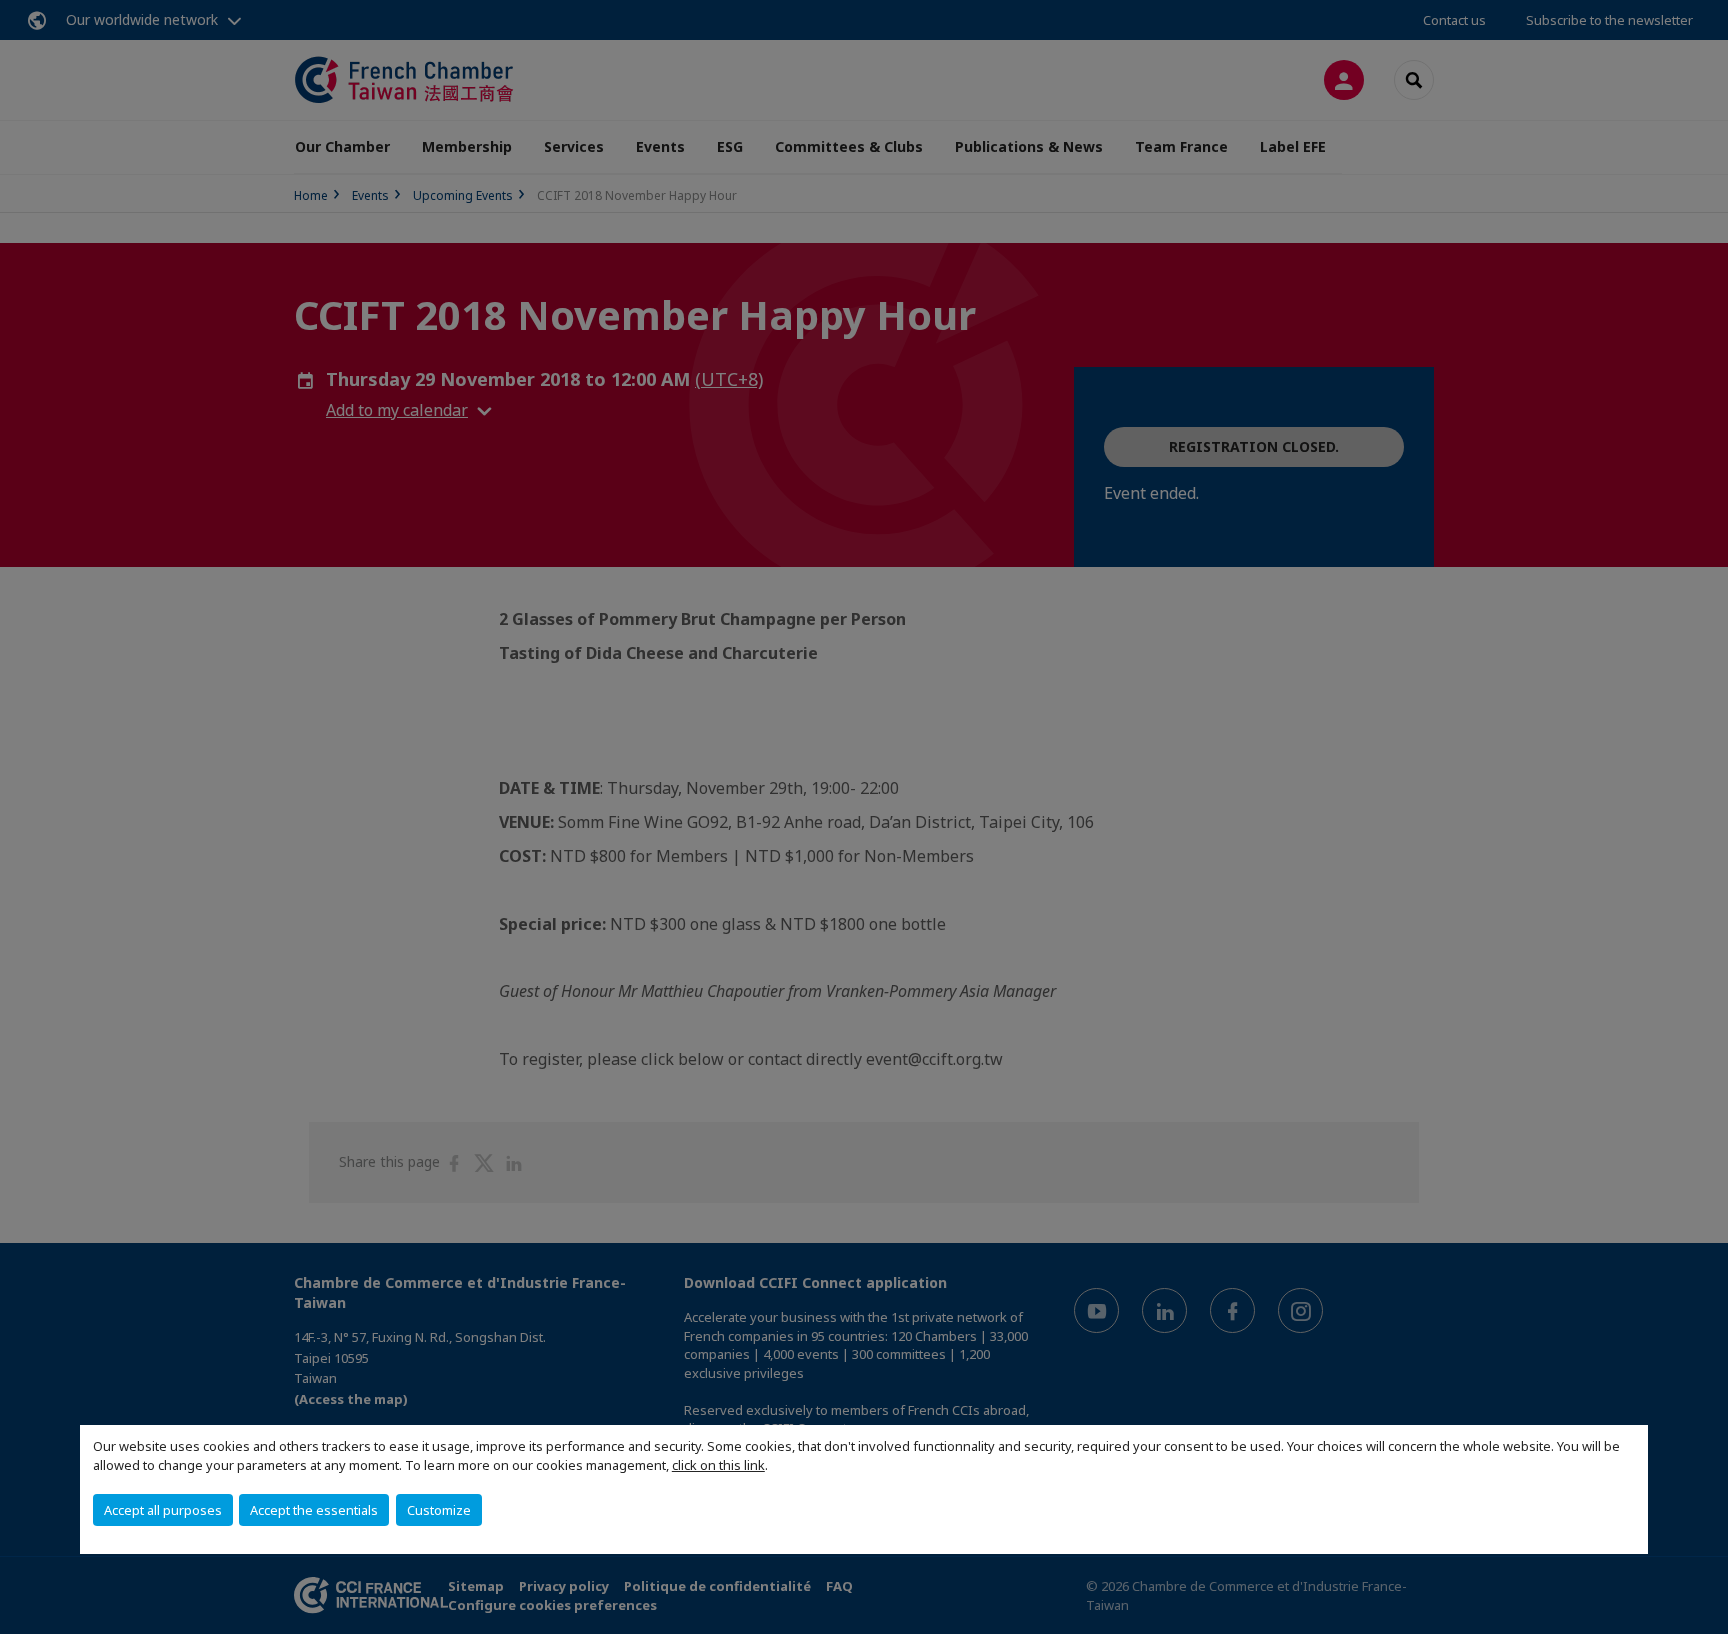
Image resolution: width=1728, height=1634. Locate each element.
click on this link (718, 1465)
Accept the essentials (314, 1510)
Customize (439, 1510)
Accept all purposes (163, 1510)
